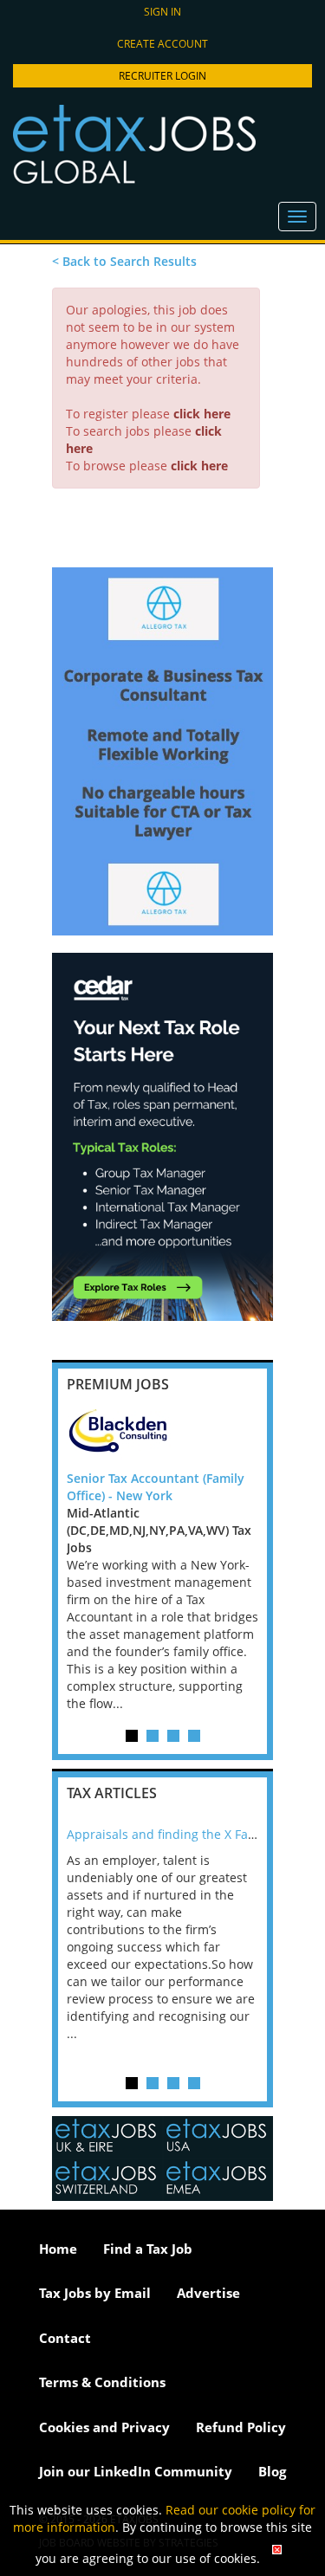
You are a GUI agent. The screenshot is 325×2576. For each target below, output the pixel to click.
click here (202, 414)
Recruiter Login (162, 76)
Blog (272, 2471)
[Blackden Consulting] (162, 1435)
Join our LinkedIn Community (136, 2471)
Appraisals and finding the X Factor (169, 1834)
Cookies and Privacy (104, 2427)
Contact (65, 2338)
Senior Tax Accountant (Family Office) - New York (156, 1487)
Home (58, 2249)
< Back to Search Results (124, 261)
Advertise (208, 2293)
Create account (162, 44)
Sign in (162, 12)
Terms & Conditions (102, 2382)
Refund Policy (241, 2427)
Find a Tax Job (148, 2249)
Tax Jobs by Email (95, 2293)
